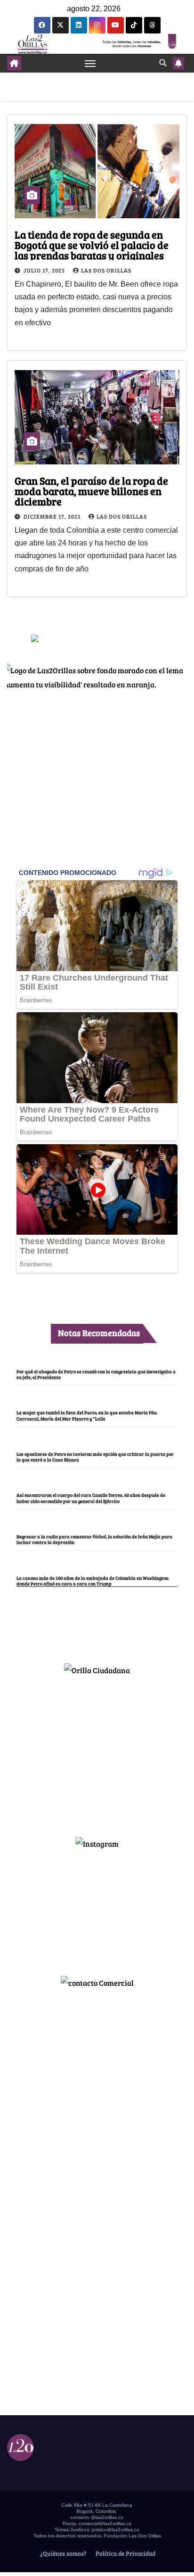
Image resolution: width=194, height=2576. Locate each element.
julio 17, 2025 (45, 270)
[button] (163, 62)
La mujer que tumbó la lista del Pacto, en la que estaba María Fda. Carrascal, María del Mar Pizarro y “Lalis (87, 1415)
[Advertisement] (97, 1752)
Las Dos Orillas (106, 270)
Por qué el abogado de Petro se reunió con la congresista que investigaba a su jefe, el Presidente (96, 1374)
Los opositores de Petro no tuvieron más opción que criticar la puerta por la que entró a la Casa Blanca (95, 1457)
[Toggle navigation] (90, 63)
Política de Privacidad (125, 2553)
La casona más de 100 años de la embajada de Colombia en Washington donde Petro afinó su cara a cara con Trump (93, 1581)
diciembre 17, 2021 (53, 516)
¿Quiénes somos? (63, 2553)
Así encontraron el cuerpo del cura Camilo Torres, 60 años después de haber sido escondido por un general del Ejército (91, 1498)
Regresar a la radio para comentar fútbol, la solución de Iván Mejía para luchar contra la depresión (94, 1539)
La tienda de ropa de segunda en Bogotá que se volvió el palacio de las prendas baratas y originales (92, 245)
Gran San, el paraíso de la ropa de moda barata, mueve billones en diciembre (91, 491)
